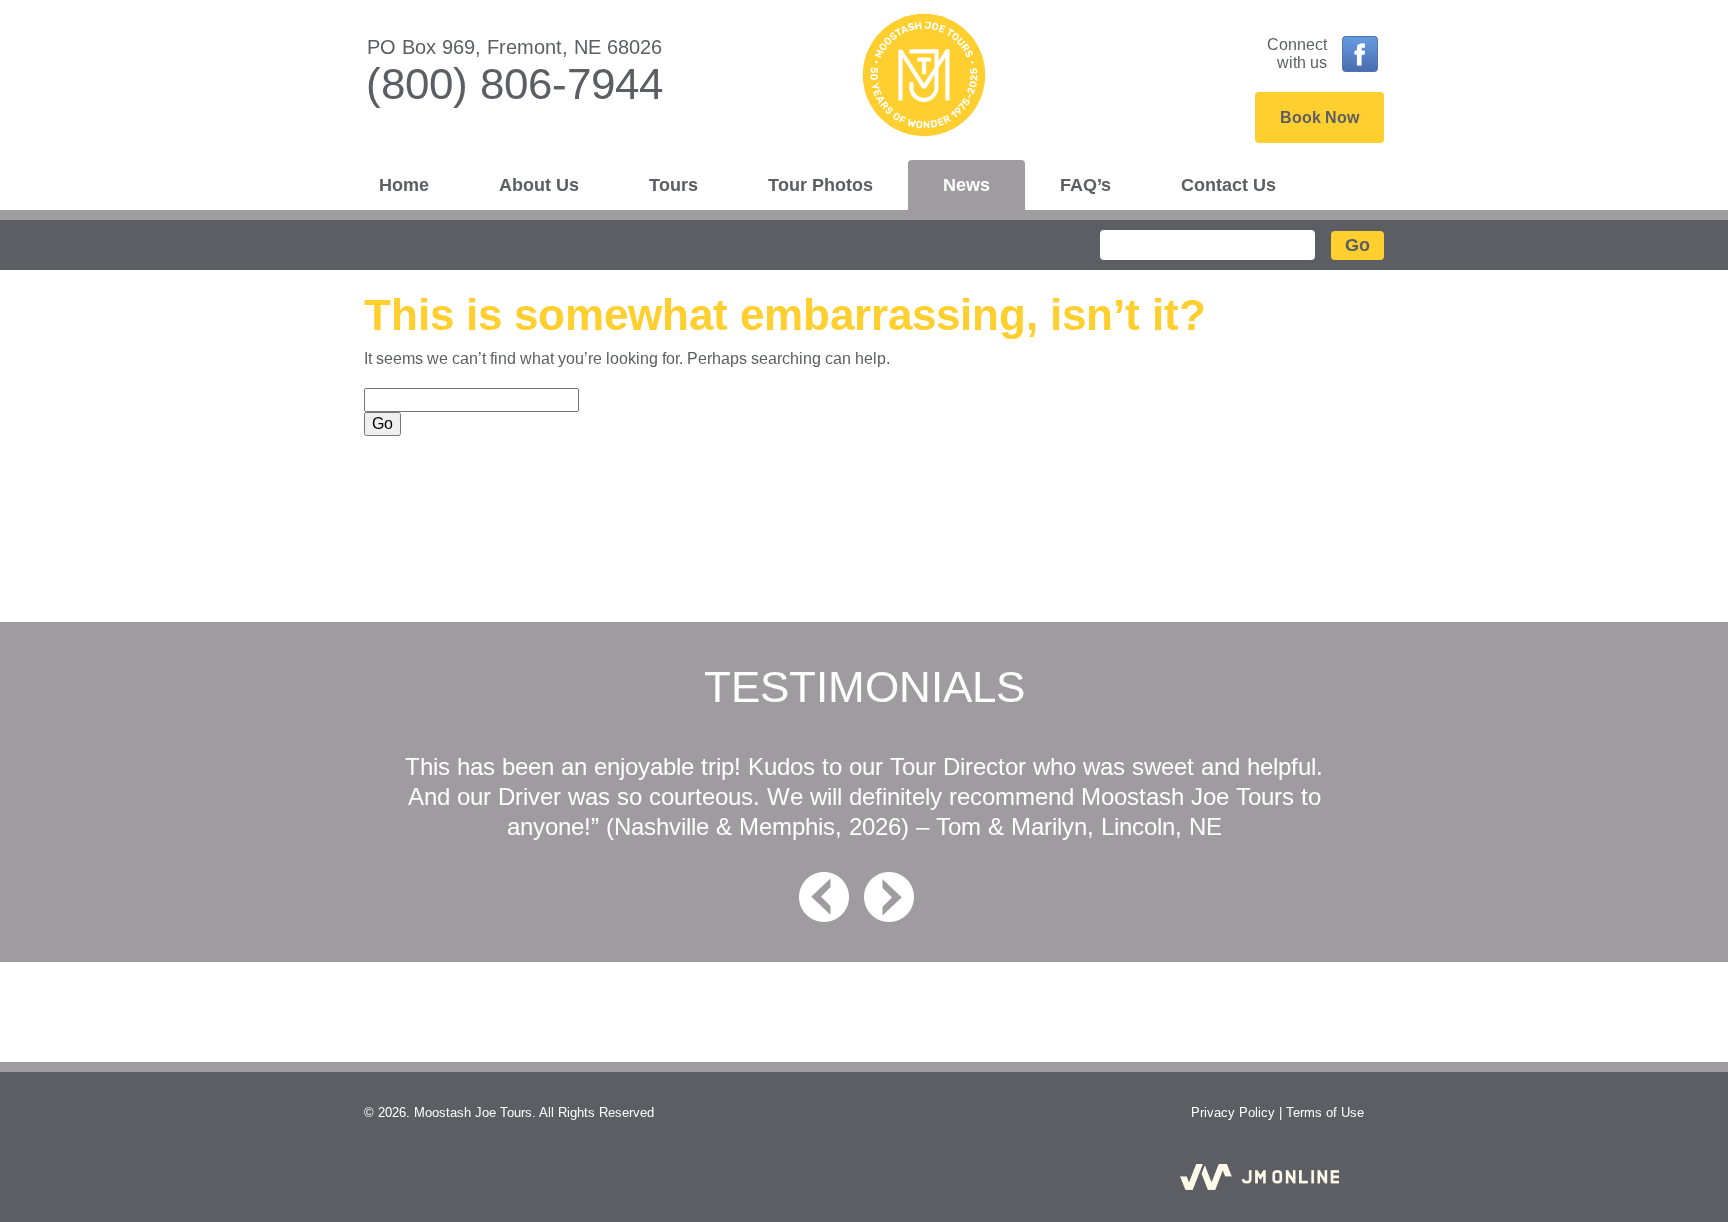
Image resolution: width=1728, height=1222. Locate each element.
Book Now (1319, 117)
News (966, 185)
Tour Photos (820, 185)
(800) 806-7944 (514, 83)
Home (404, 185)
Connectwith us (1297, 53)
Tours (673, 185)
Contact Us (1228, 185)
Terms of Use (1325, 1112)
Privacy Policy (1233, 1112)
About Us (539, 185)
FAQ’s (1085, 185)
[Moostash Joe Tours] (864, 81)
